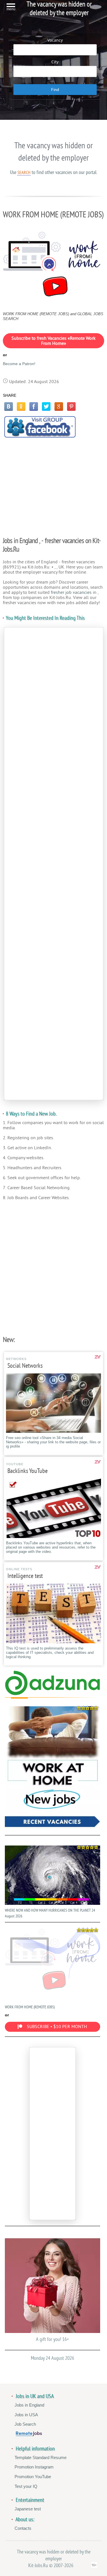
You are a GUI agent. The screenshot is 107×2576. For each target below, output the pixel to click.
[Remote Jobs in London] (29, 2435)
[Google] (59, 406)
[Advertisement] (54, 484)
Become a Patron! (19, 364)
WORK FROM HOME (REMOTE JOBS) (30, 2007)
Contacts (23, 2528)
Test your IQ (26, 2486)
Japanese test (28, 2509)
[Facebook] (34, 406)
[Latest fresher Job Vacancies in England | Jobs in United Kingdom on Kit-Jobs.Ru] (53, 1694)
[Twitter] (46, 406)
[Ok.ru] (21, 406)
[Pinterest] (71, 406)
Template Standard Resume (41, 2457)
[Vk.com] (9, 406)
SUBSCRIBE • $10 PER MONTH (57, 2027)
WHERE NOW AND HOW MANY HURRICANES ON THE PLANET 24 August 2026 (50, 1913)
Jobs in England (29, 2405)
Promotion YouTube (33, 2477)
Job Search (25, 2424)
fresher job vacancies (71, 592)
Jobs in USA (26, 2415)
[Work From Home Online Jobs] (53, 1768)
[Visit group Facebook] (40, 427)
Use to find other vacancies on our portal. (54, 172)
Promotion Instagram (34, 2467)
